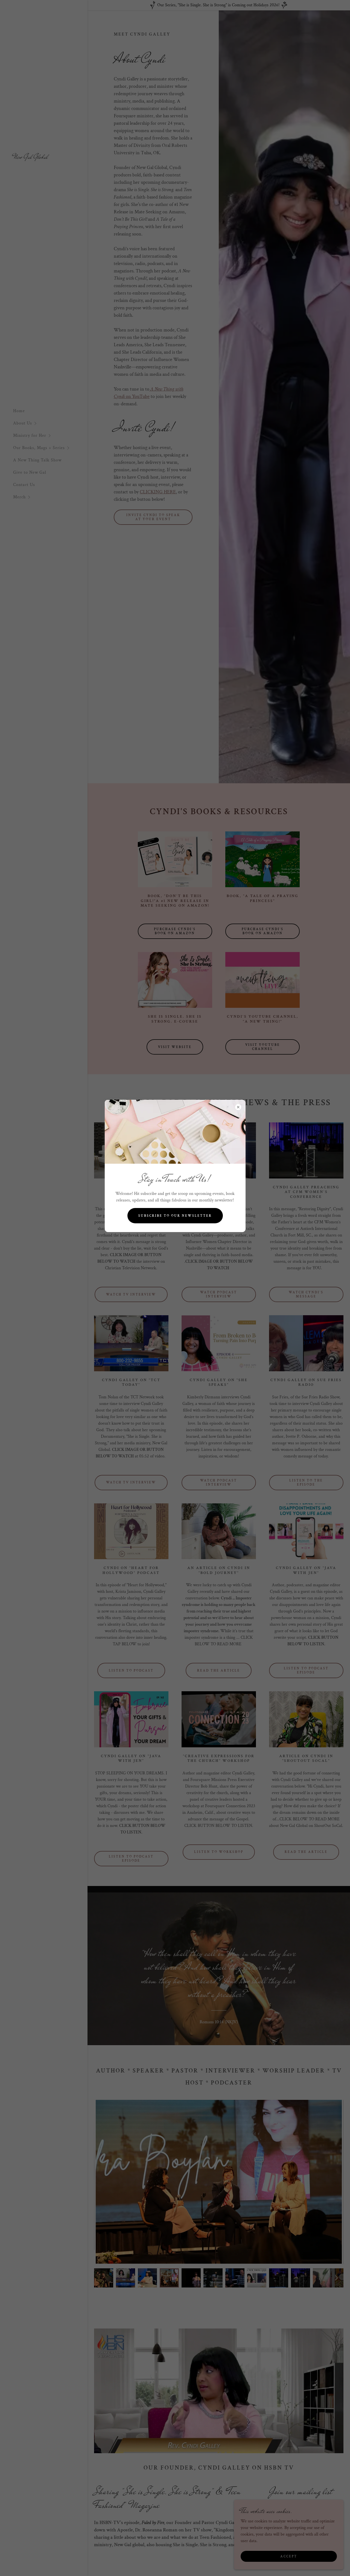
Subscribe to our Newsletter (175, 1216)
